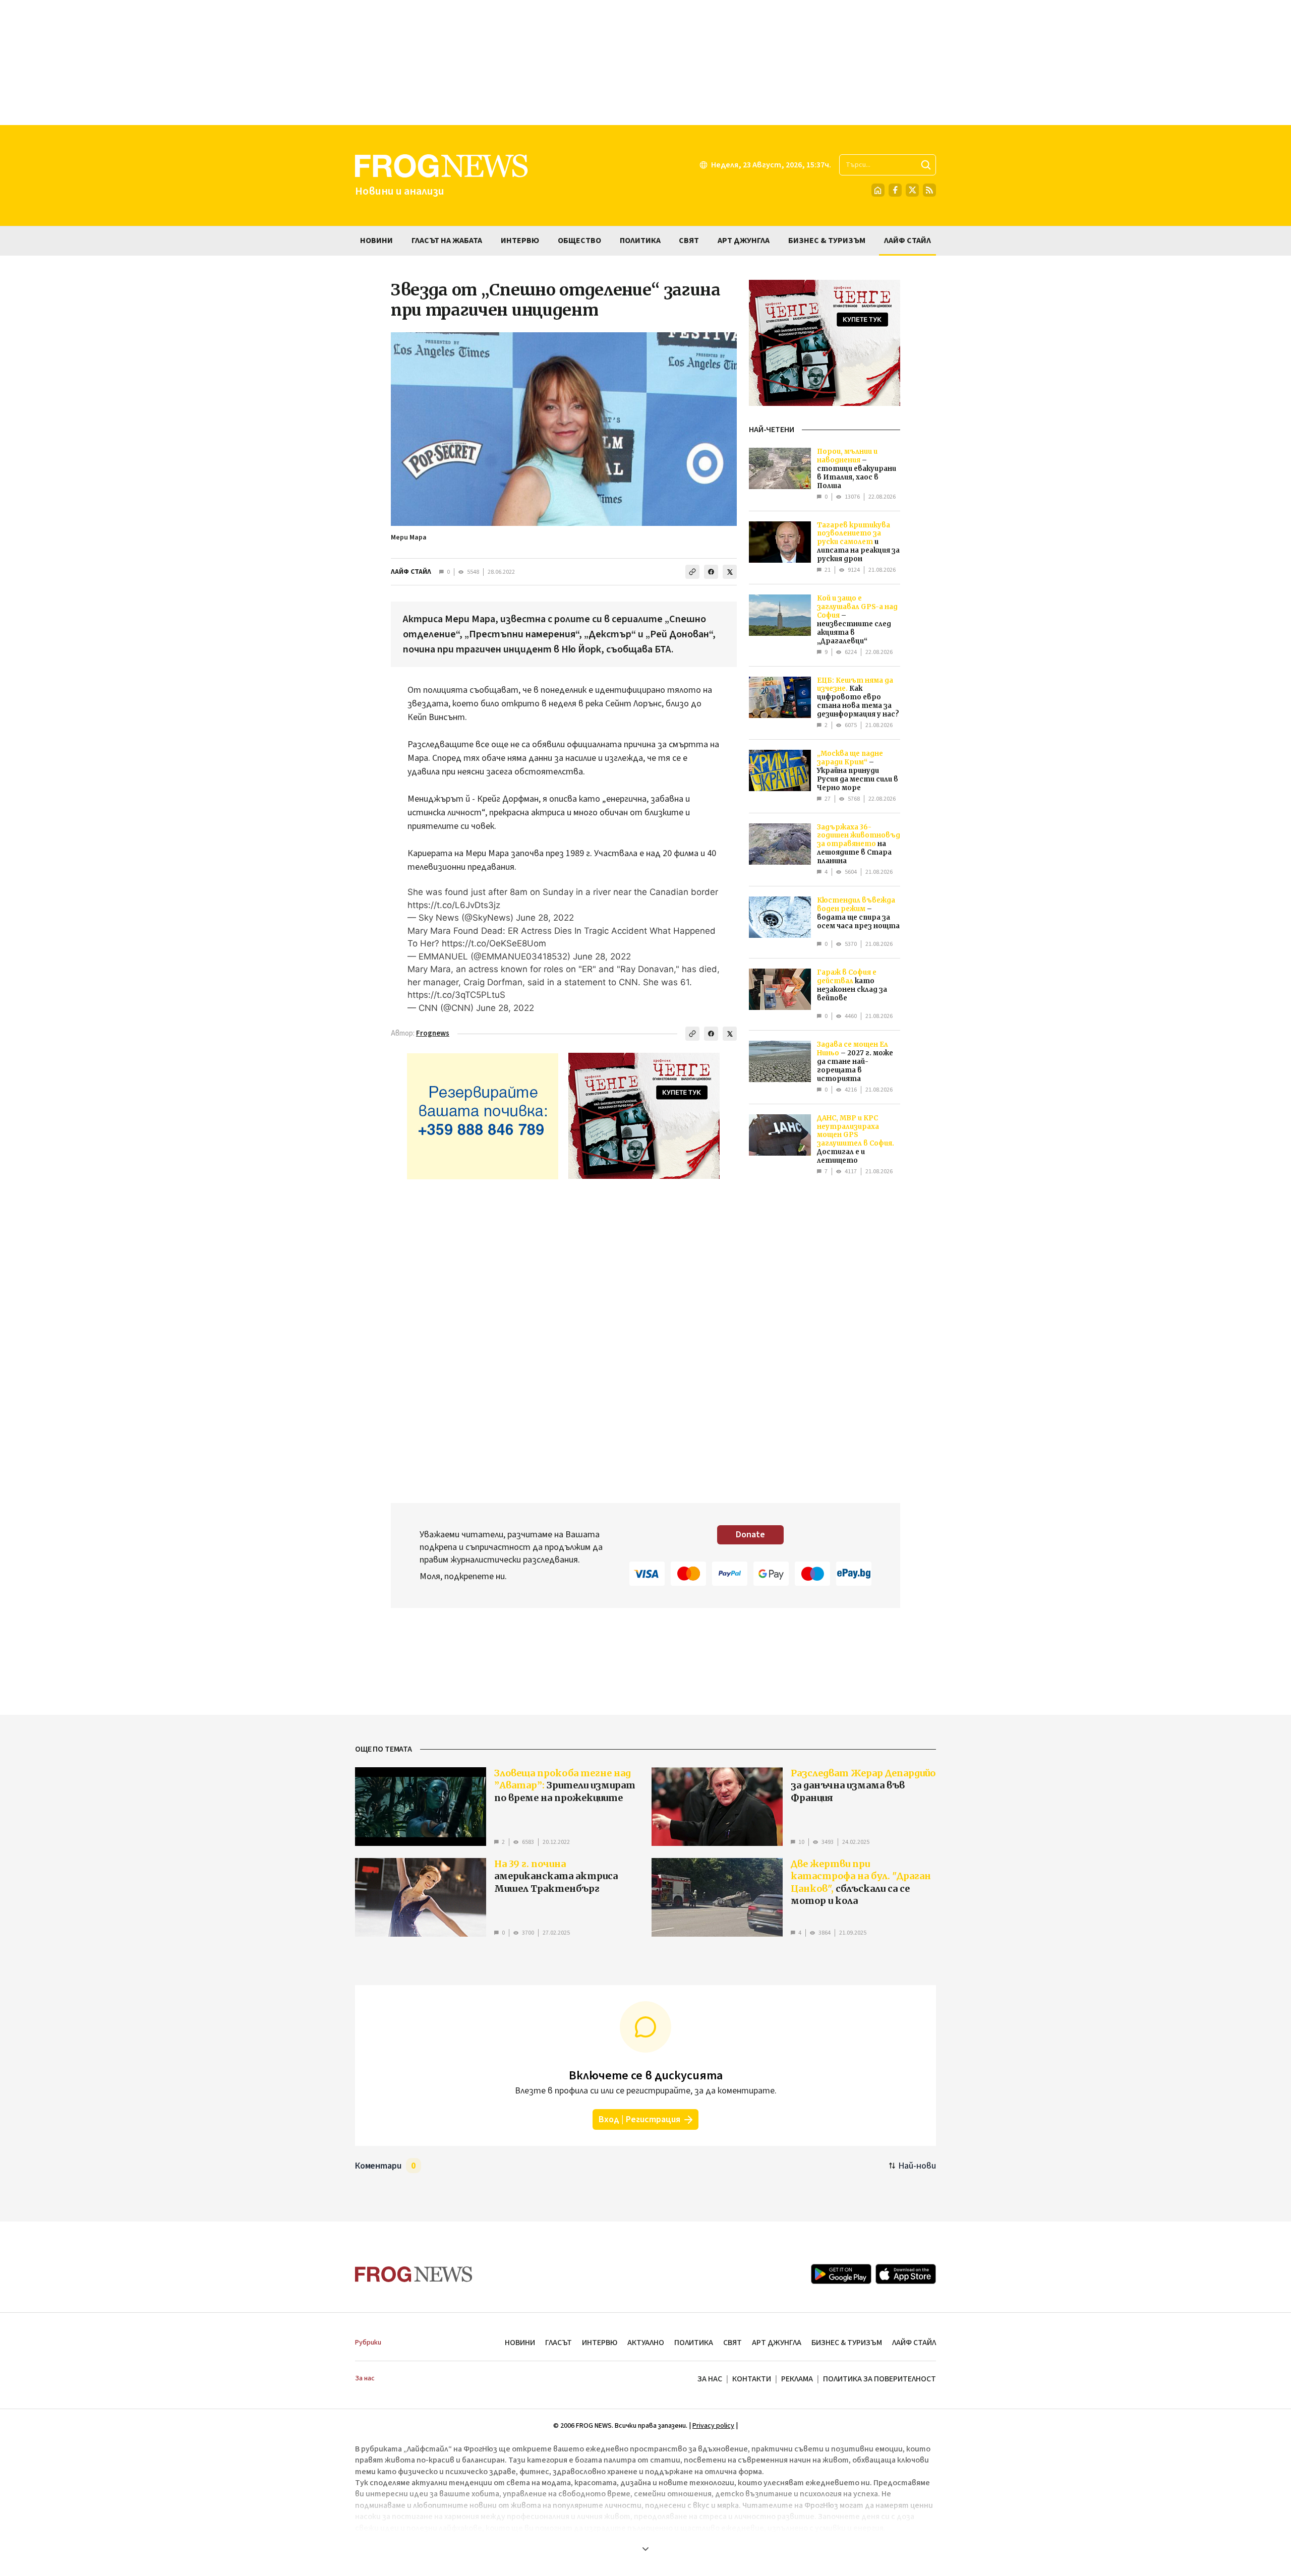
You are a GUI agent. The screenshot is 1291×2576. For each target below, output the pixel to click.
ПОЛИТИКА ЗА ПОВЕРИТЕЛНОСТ (879, 2379)
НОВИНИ (520, 2343)
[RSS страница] (929, 190)
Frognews (433, 1033)
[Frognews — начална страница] (414, 2274)
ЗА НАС (710, 2379)
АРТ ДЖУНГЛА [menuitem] (744, 241)
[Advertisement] (645, 63)
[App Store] (906, 2274)
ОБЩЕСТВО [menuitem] (579, 241)
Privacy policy (713, 2426)
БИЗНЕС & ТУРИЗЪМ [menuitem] (827, 241)
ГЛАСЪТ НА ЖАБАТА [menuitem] (447, 241)
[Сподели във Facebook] (711, 572)
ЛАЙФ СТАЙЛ (411, 572)
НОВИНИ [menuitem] (376, 241)
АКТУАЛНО (646, 2343)
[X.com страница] (912, 190)
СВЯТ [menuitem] (689, 241)
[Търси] (926, 165)
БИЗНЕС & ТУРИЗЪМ (847, 2343)
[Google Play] (841, 2274)
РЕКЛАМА (797, 2379)
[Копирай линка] (692, 572)
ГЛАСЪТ (559, 2343)
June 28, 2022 (545, 918)
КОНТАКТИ (752, 2379)
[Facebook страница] (895, 190)
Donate (750, 1535)
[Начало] (878, 190)
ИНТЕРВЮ (600, 2343)
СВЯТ (732, 2343)
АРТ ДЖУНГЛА (777, 2343)
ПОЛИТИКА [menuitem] (640, 241)
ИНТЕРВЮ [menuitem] (520, 241)
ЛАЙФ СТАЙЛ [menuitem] (907, 241)
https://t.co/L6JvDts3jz (454, 905)
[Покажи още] (645, 2549)
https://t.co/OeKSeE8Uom (494, 943)
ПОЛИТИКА (694, 2343)
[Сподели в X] (730, 572)
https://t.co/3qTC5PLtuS (456, 995)
